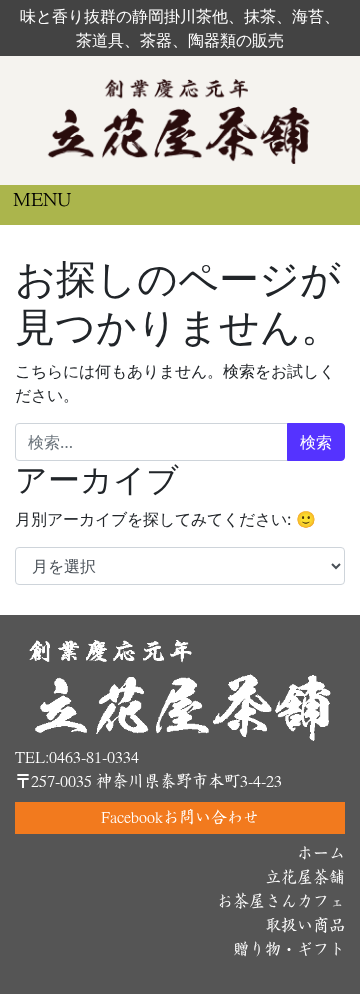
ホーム (321, 853)
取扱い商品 (305, 925)
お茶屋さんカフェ (281, 901)
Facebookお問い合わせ (180, 817)
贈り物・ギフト (289, 949)
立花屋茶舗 (305, 877)
